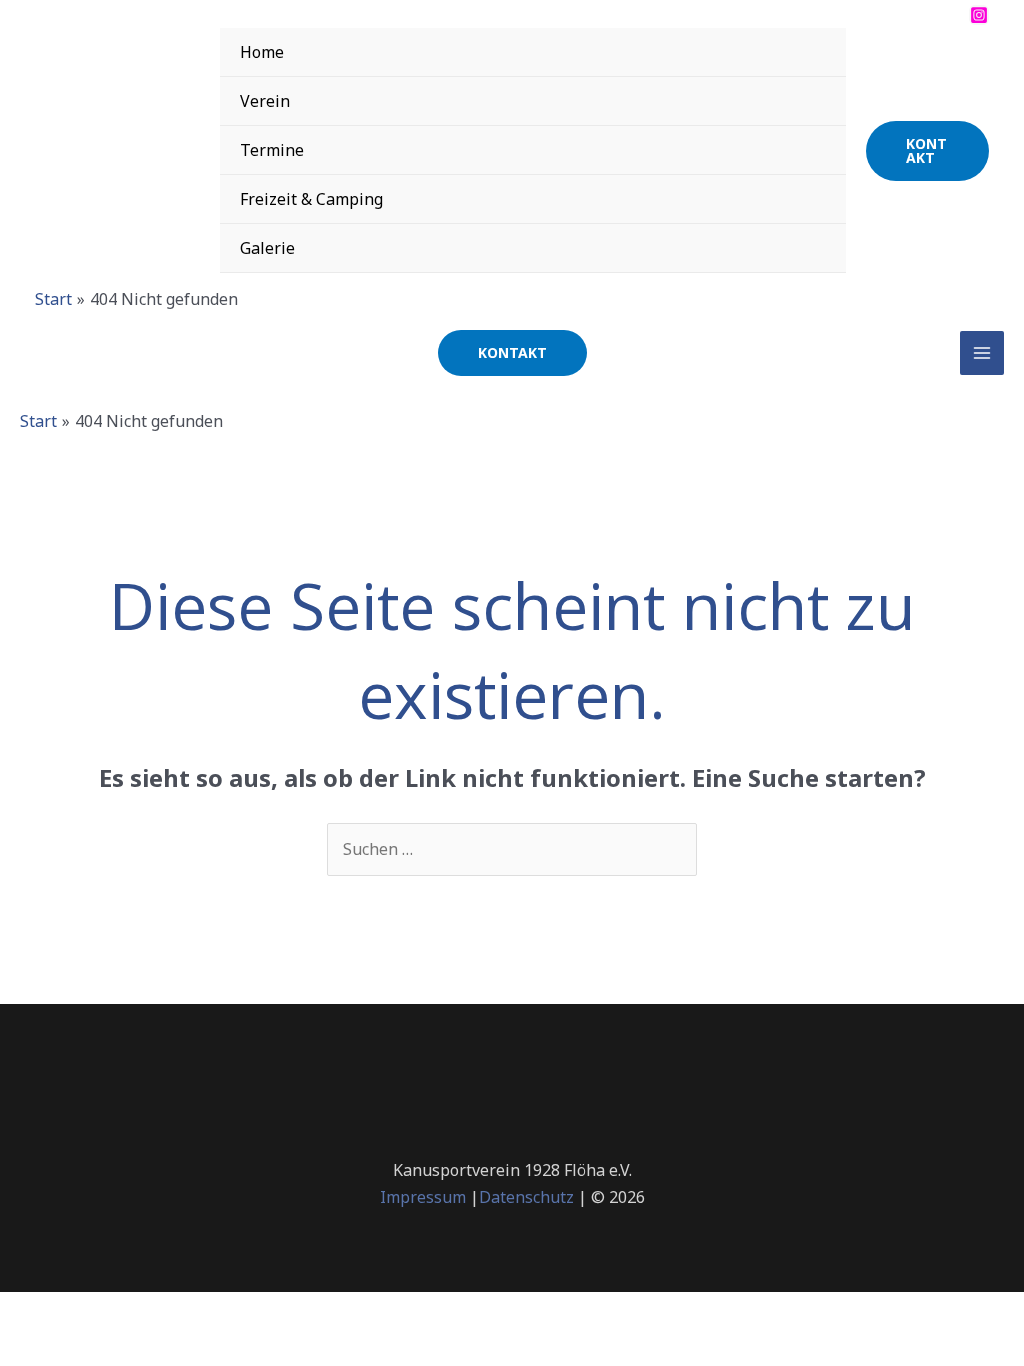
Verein (265, 101)
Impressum (423, 1197)
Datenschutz (526, 1197)
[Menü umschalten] (805, 51)
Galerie (267, 248)
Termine (272, 150)
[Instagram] (979, 15)
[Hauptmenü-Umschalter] (982, 353)
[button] (927, 151)
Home (262, 52)
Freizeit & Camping (311, 199)
